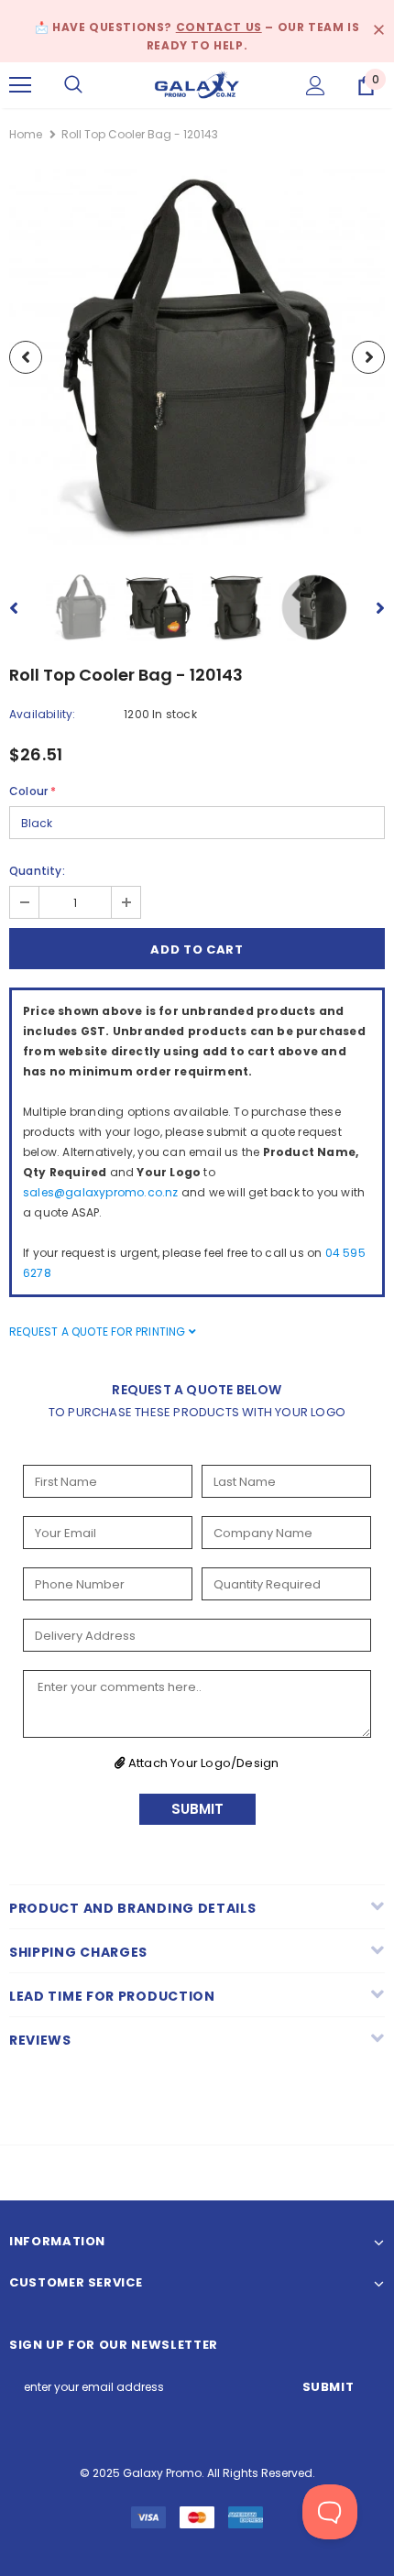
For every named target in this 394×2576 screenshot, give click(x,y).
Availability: (43, 714)
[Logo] (197, 84)
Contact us (219, 27)
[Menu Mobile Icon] (20, 85)
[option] (197, 357)
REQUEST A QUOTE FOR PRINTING (99, 1332)
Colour (33, 791)
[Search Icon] (73, 85)
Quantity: (37, 871)
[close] (378, 31)
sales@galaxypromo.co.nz (101, 1192)
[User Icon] (316, 86)
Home (26, 134)
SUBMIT (197, 1809)
